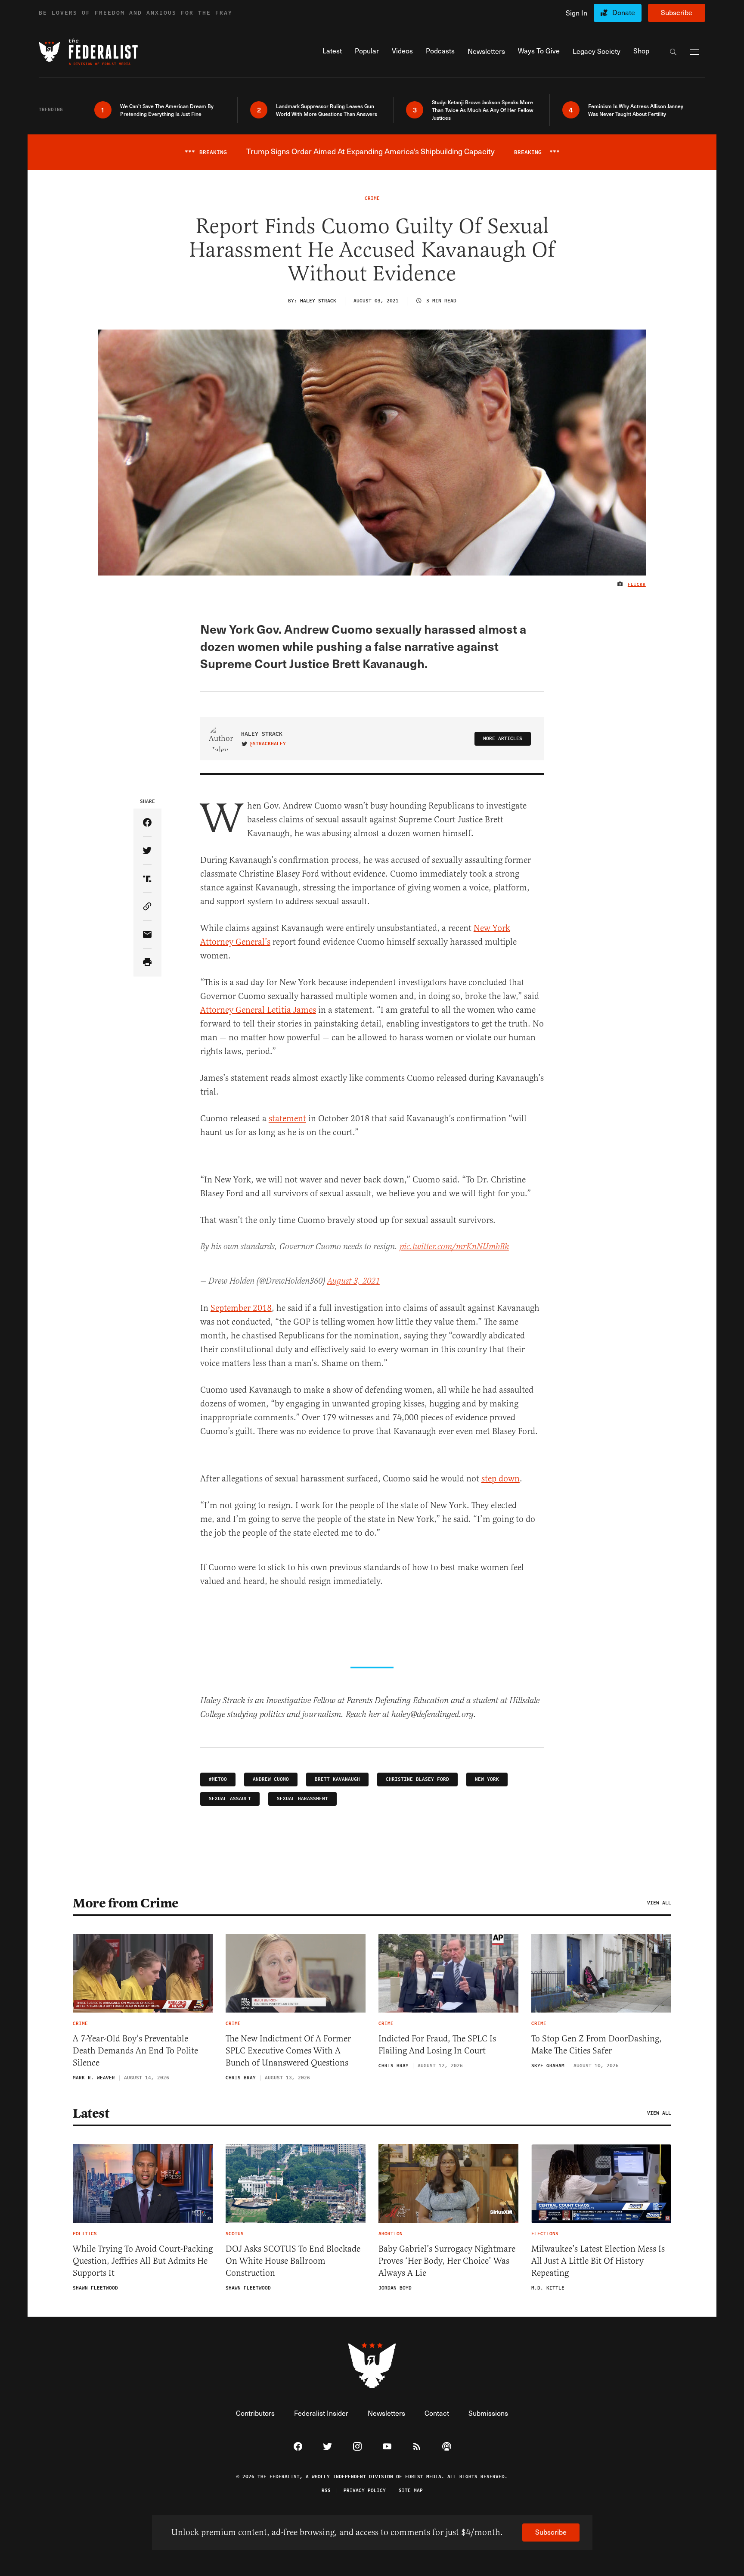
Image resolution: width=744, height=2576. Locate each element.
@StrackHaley (268, 744)
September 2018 (241, 1308)
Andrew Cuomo (271, 1779)
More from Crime (126, 1903)
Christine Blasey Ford (417, 1779)
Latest (91, 2113)
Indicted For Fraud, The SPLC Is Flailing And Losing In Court (437, 2045)
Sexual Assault (230, 1799)
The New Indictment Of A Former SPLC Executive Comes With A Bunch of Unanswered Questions (288, 2051)
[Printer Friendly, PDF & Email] (147, 963)
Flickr (637, 585)
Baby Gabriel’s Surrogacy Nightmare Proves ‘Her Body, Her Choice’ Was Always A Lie (447, 2261)
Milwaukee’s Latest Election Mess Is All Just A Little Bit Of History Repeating (598, 2261)
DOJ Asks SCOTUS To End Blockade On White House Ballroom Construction (293, 2261)
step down (501, 1479)
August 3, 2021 (353, 1281)
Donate (624, 12)
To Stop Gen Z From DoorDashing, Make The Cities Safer (597, 2045)
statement (287, 1118)
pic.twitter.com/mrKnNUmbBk (454, 1247)
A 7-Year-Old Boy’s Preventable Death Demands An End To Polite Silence (135, 2051)
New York (487, 1779)
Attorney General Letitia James (258, 1010)
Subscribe (677, 12)
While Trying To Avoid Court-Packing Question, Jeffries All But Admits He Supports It (143, 2261)
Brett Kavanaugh (337, 1779)
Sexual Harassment (302, 1799)
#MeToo (218, 1779)
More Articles (503, 739)
